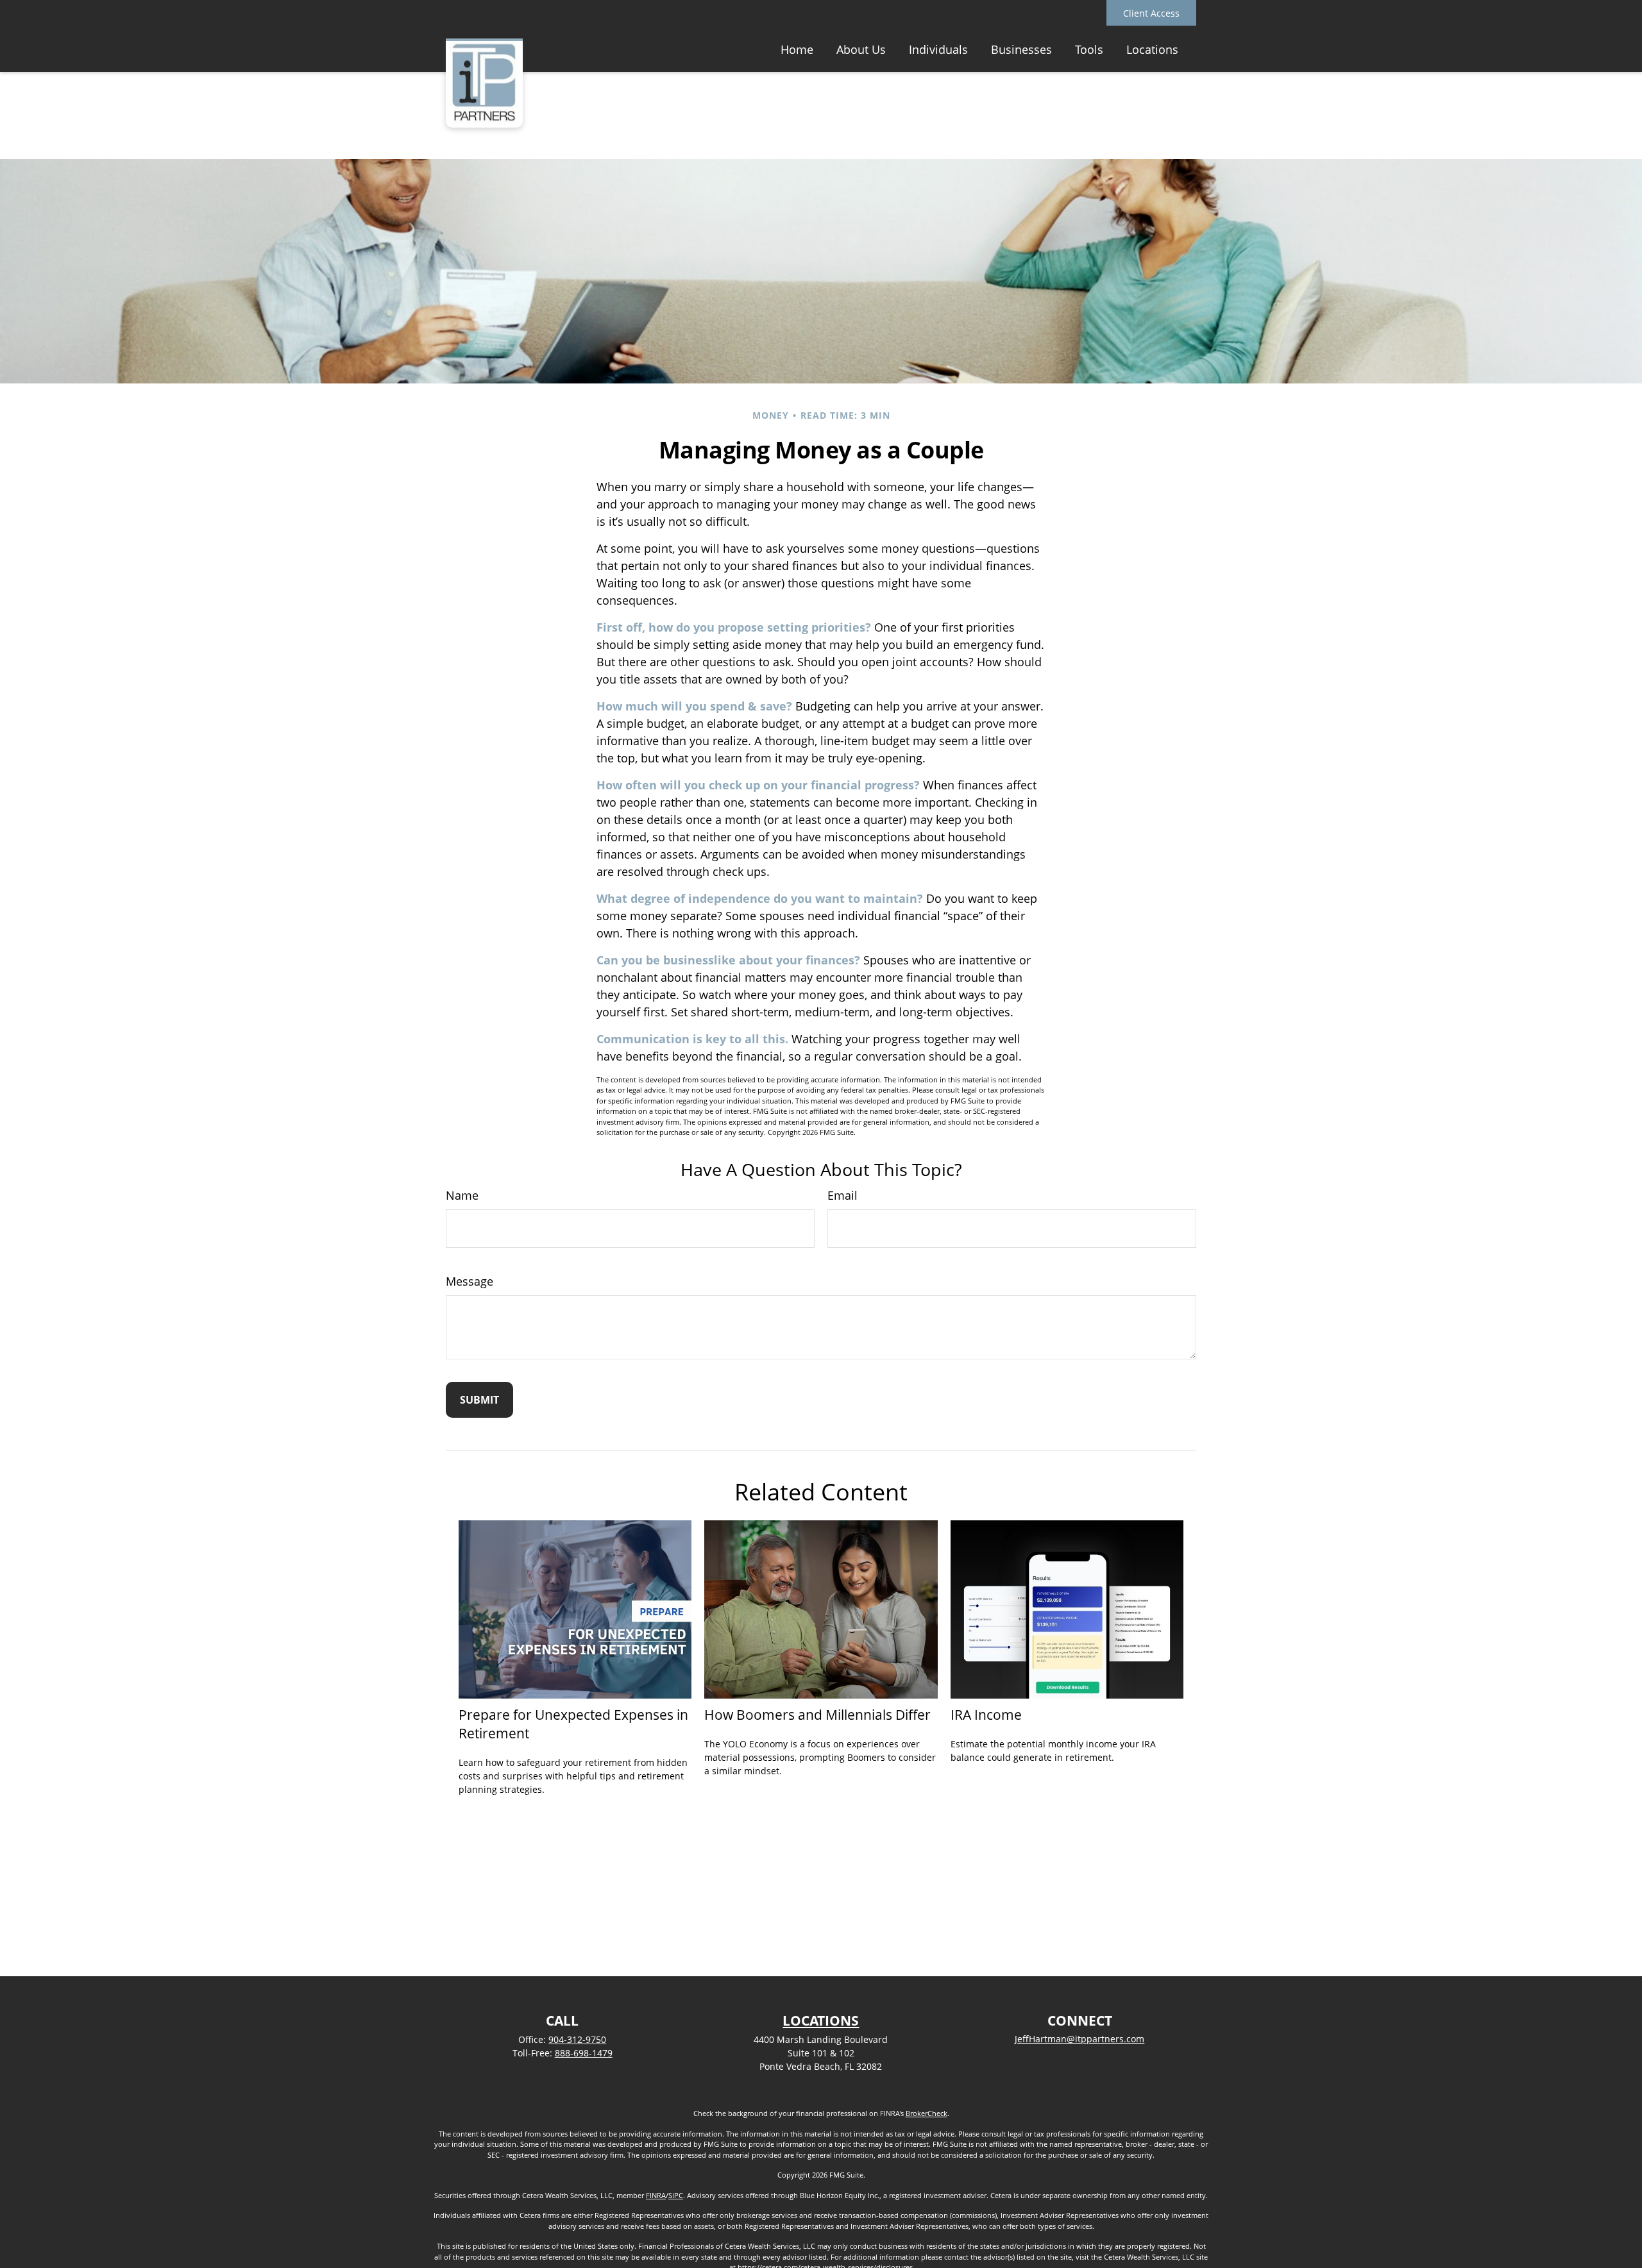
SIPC (676, 2195)
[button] (797, 49)
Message (470, 1281)
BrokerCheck (927, 2113)
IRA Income (986, 1714)
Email (842, 1195)
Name (462, 1195)
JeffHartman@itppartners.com (1079, 2039)
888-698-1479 (584, 2053)
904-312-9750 (577, 2039)
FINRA (656, 2195)
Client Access (1151, 13)
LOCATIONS (821, 2020)
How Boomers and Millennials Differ (817, 1714)
